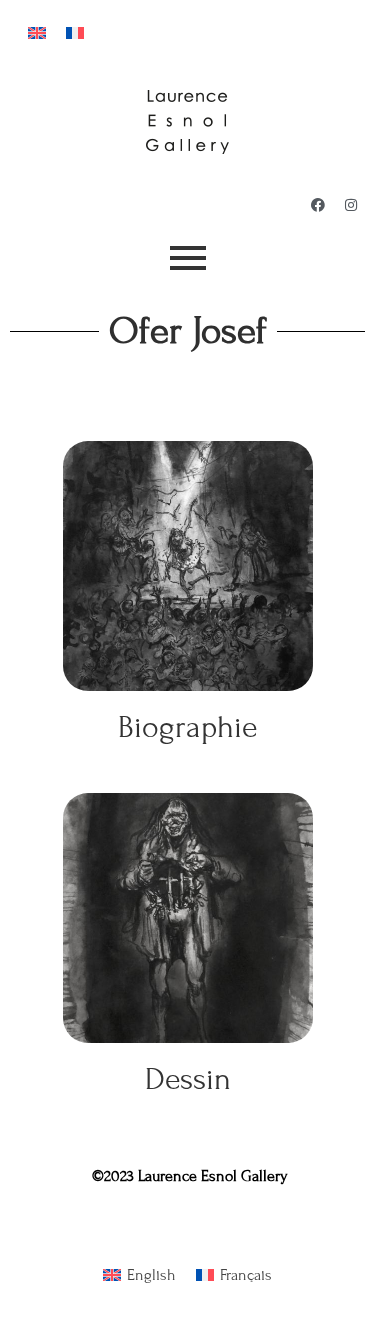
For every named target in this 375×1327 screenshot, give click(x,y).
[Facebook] (318, 205)
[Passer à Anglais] (37, 31)
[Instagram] (351, 205)
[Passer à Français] (75, 31)
